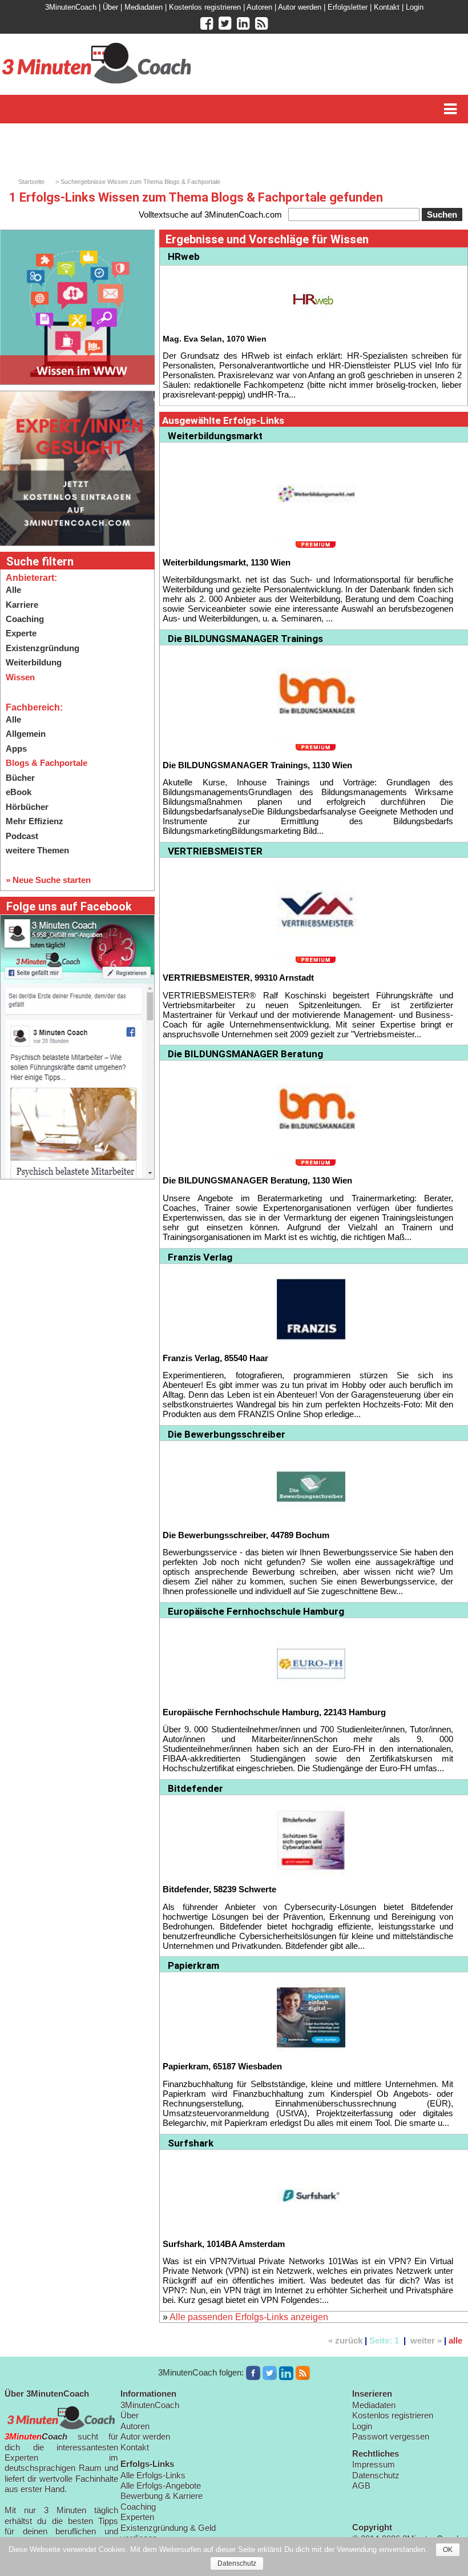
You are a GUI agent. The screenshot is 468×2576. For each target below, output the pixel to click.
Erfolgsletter (348, 7)
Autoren (259, 7)
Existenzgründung (43, 648)
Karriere (22, 605)
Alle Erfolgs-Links (153, 2475)
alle (455, 2340)
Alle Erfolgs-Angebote (161, 2485)
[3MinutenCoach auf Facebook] (253, 2373)
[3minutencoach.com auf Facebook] (207, 23)
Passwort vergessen (391, 2436)
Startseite (31, 182)
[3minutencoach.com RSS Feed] (261, 23)
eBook (19, 792)
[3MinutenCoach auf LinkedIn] (286, 2373)
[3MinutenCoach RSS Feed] (303, 2373)
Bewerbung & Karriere (162, 2496)
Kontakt (387, 7)
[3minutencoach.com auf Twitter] (225, 23)
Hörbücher (27, 807)
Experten (137, 2517)
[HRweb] (313, 298)
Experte (21, 633)
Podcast (22, 836)
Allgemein (26, 734)
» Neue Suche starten (48, 880)
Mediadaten (144, 7)
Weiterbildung (34, 662)
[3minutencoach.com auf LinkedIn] (243, 23)
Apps (16, 749)
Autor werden (300, 7)
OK (448, 2550)
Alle (13, 590)
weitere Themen (37, 850)
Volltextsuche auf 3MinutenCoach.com (210, 214)
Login (415, 7)
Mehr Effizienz (35, 821)
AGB (361, 2485)
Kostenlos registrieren (205, 7)
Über (110, 7)
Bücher (20, 778)
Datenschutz (376, 2475)
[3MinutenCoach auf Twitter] (270, 2373)
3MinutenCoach (71, 7)
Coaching (25, 619)
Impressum (374, 2464)
